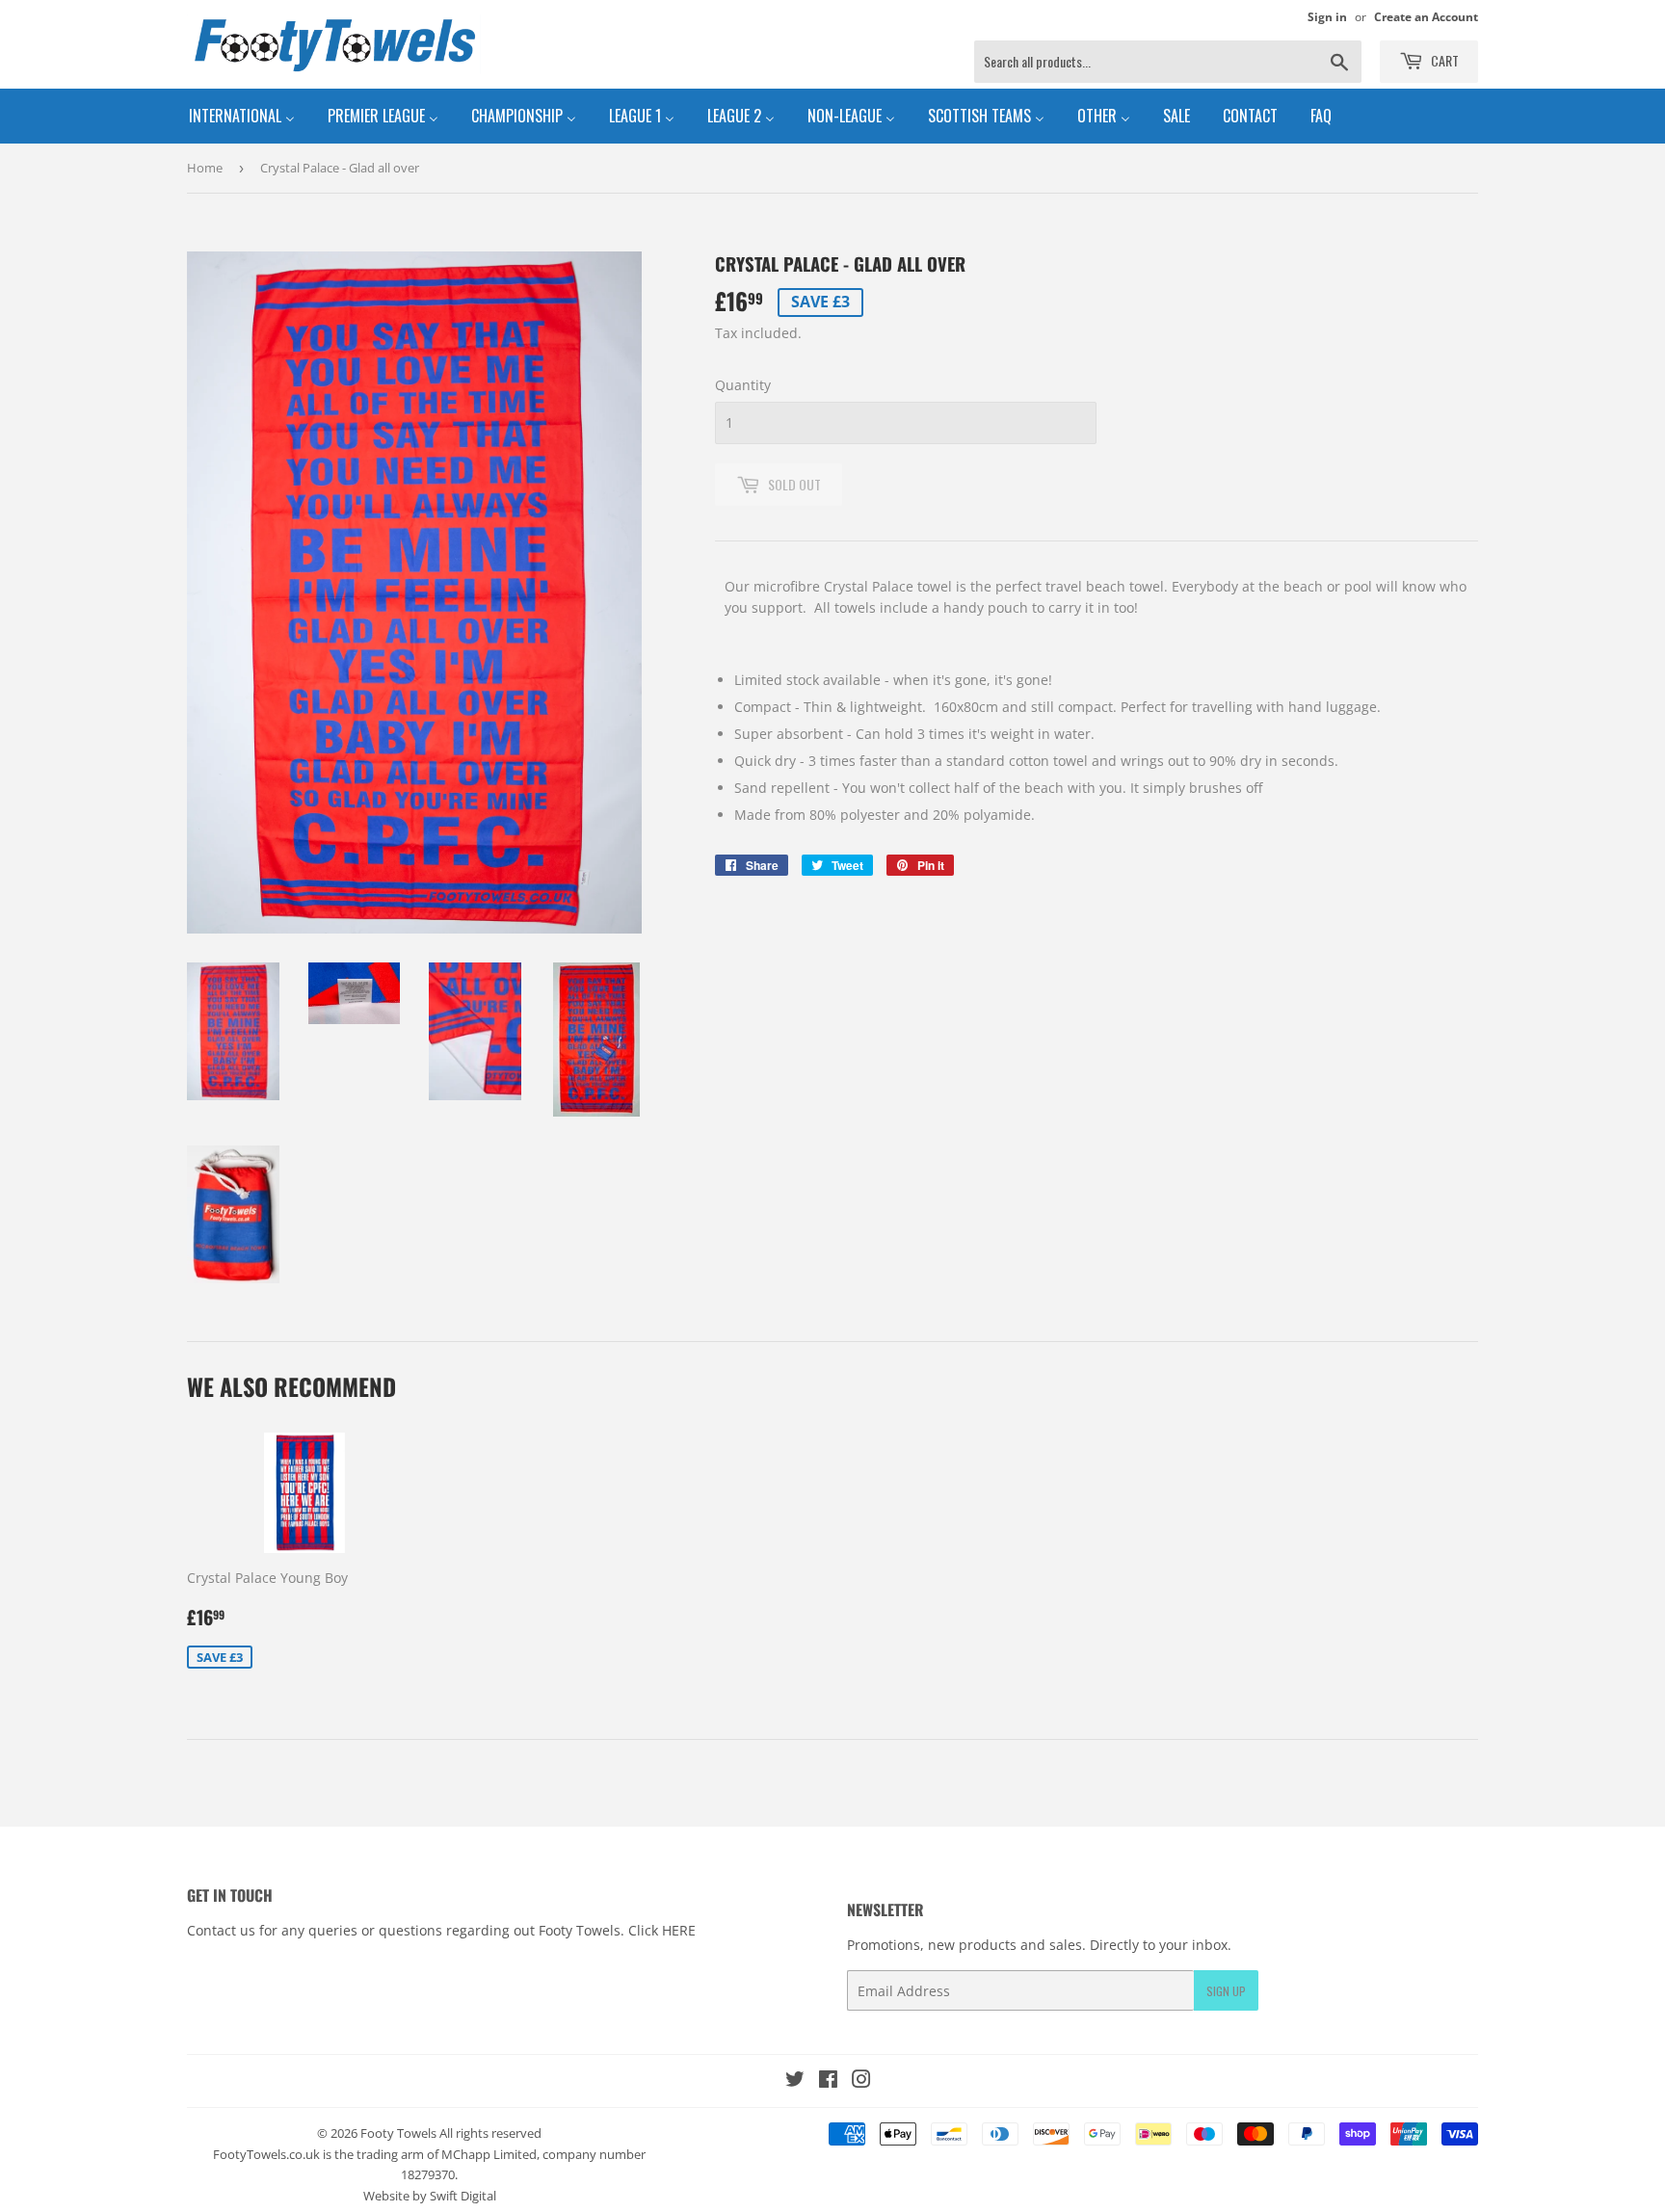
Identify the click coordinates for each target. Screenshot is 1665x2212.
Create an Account (1426, 16)
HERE (679, 1930)
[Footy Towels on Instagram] (861, 2081)
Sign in (1327, 16)
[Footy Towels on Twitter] (795, 2081)
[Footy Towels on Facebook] (828, 2081)
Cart (1443, 60)
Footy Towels (398, 2133)
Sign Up (1226, 1991)
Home (205, 168)
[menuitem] (242, 116)
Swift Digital (463, 2196)
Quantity (743, 385)
